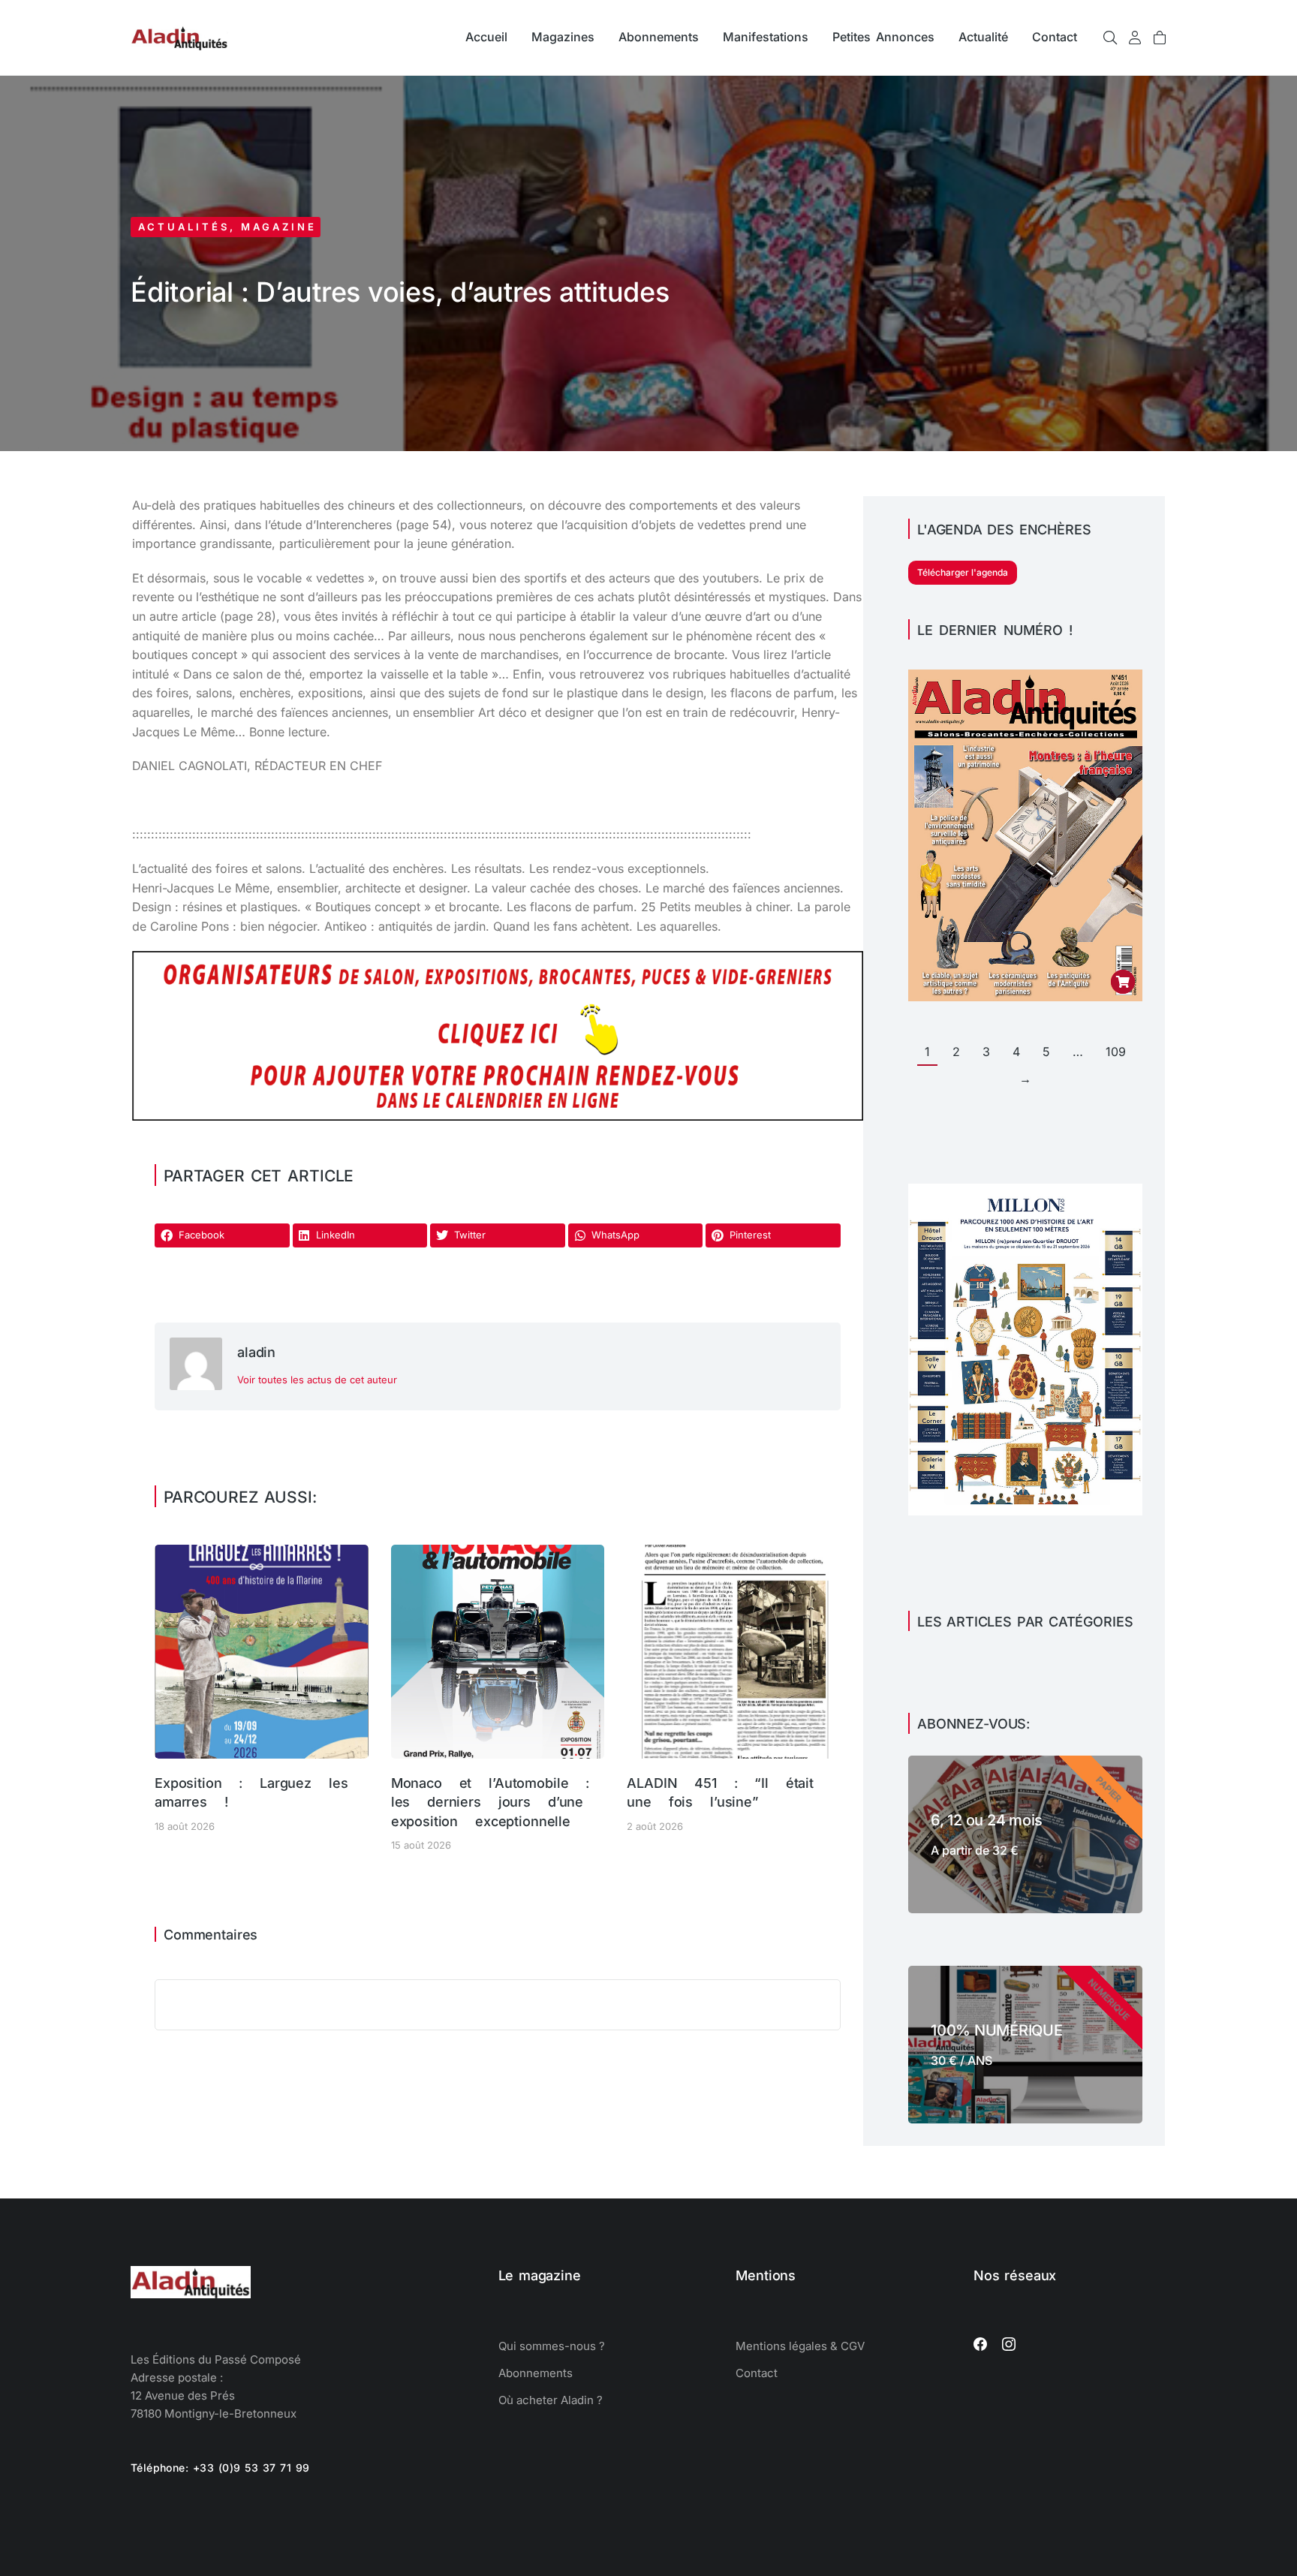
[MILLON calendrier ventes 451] (1025, 1511)
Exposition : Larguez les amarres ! (251, 1792)
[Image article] (262, 1652)
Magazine (279, 227)
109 (1116, 1052)
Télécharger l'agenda (963, 572)
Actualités (184, 227)
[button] (222, 1235)
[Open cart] (1160, 38)
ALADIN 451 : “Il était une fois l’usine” (720, 1792)
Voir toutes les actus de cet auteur (317, 1380)
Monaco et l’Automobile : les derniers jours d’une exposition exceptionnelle (490, 1802)
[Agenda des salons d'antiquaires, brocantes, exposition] (498, 1116)
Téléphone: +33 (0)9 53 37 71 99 (220, 2468)
